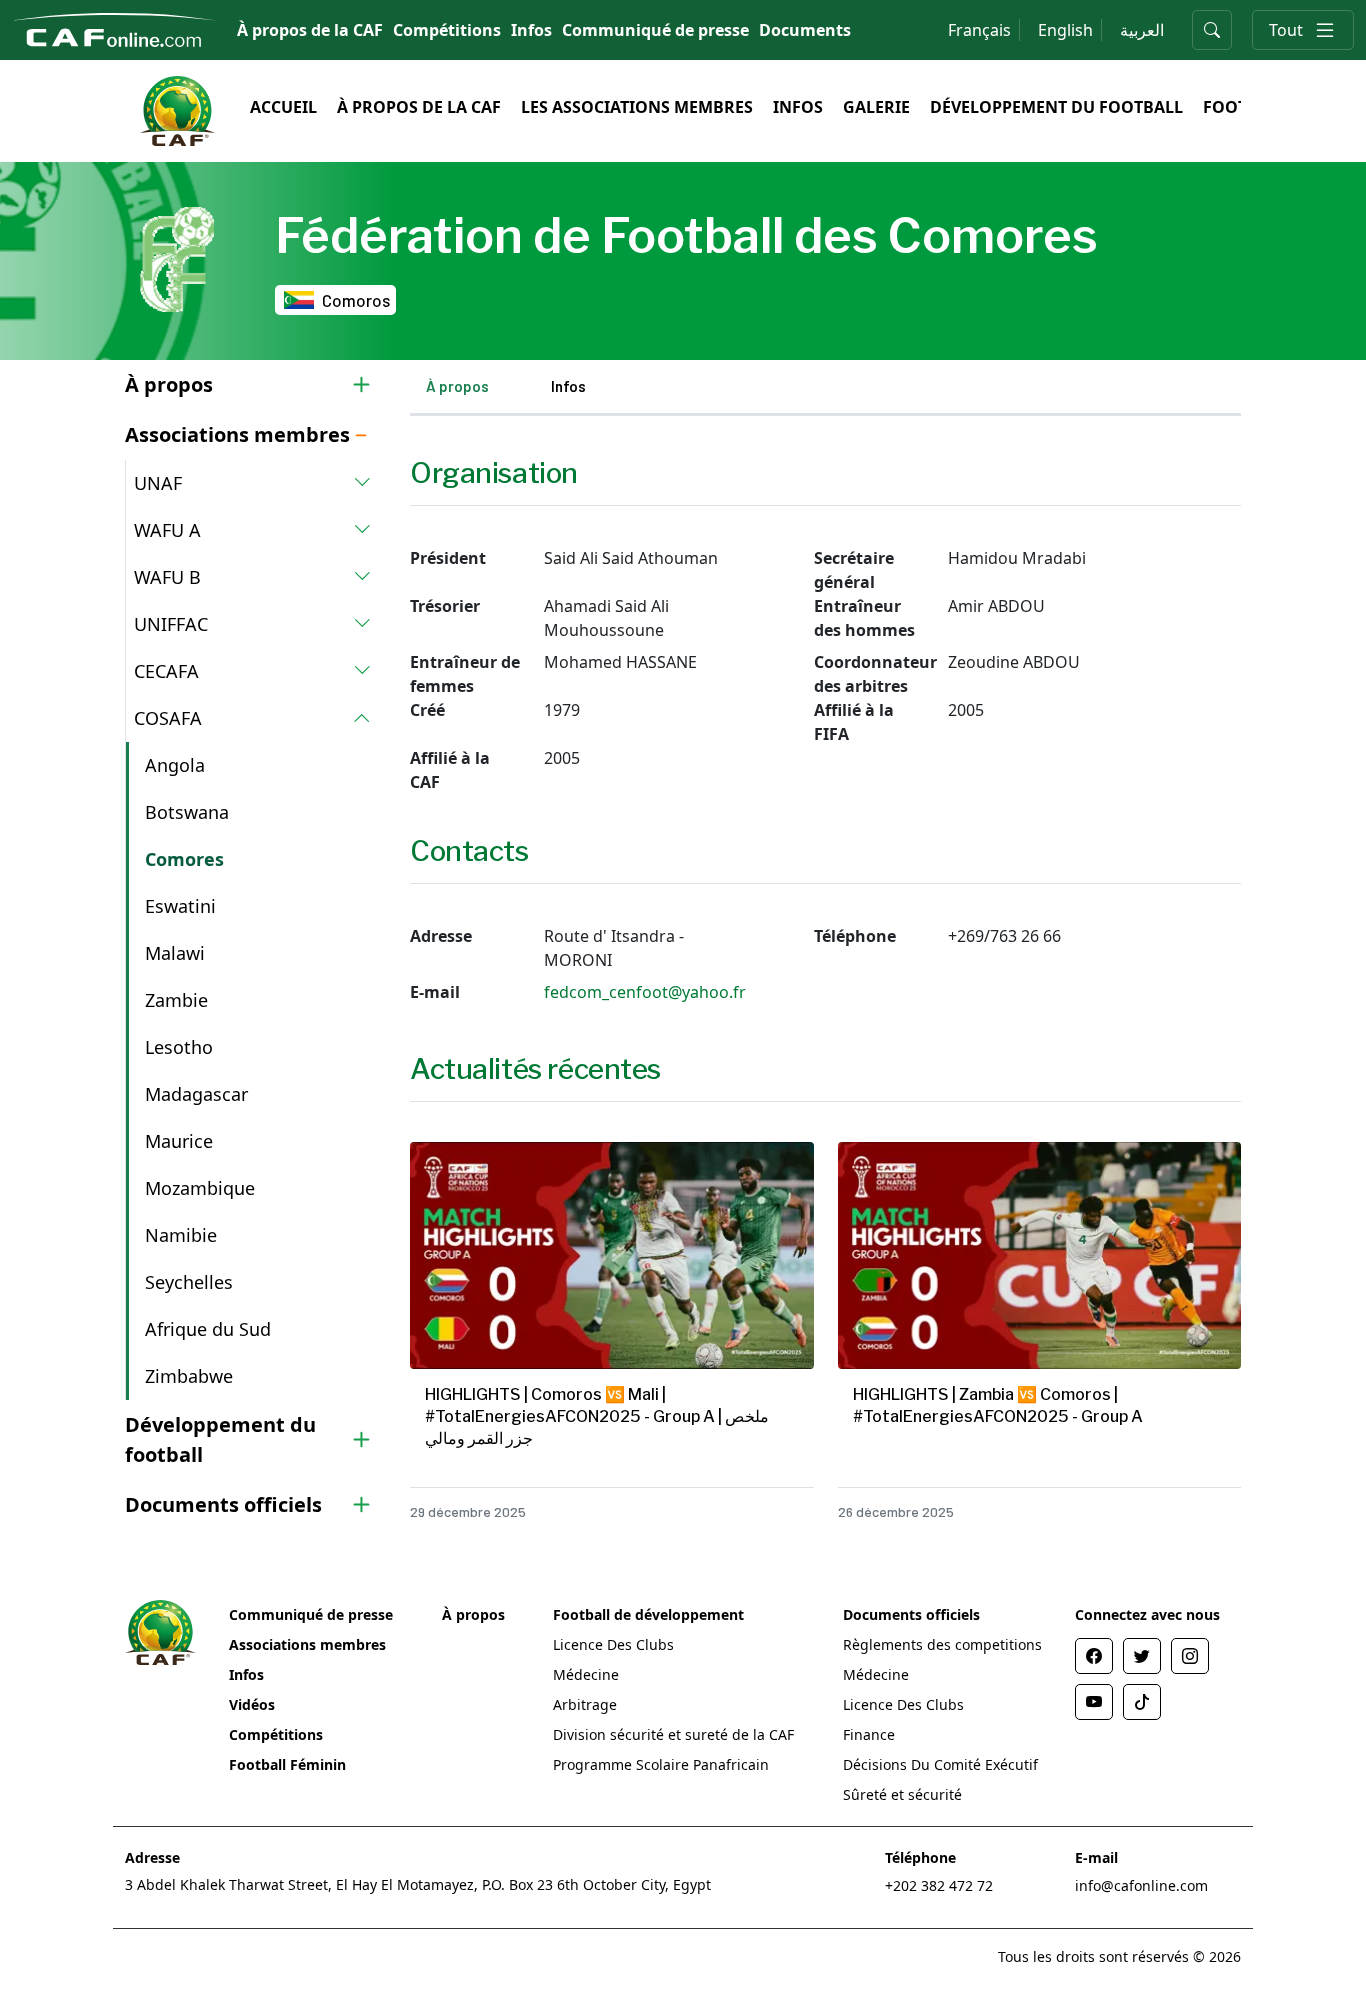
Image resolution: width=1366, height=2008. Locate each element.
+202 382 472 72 (939, 1885)
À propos (457, 386)
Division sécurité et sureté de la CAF (673, 1734)
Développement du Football (1056, 107)
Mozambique (200, 1188)
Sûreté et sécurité (902, 1794)
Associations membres (307, 1644)
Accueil (283, 107)
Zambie (176, 1000)
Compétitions (447, 30)
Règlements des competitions (942, 1644)
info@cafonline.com (1141, 1885)
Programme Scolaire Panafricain (661, 1764)
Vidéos (252, 1704)
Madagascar (196, 1094)
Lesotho (179, 1047)
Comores (184, 859)
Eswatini (180, 906)
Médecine (586, 1674)
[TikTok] (1142, 1702)
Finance (869, 1734)
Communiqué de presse (655, 30)
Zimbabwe (189, 1376)
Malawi (175, 953)
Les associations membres (637, 107)
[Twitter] (1142, 1656)
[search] (1212, 30)
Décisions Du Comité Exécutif (940, 1764)
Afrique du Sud (208, 1329)
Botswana (187, 812)
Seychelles (189, 1282)
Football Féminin (287, 1764)
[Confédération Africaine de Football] (114, 28)
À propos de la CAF (310, 30)
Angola (175, 765)
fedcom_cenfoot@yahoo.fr (645, 992)
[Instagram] (1190, 1656)
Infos (531, 30)
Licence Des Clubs (613, 1644)
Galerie (876, 107)
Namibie (181, 1235)
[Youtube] (1094, 1702)
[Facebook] (1094, 1656)
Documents (805, 30)
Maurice (179, 1141)
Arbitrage (585, 1704)
